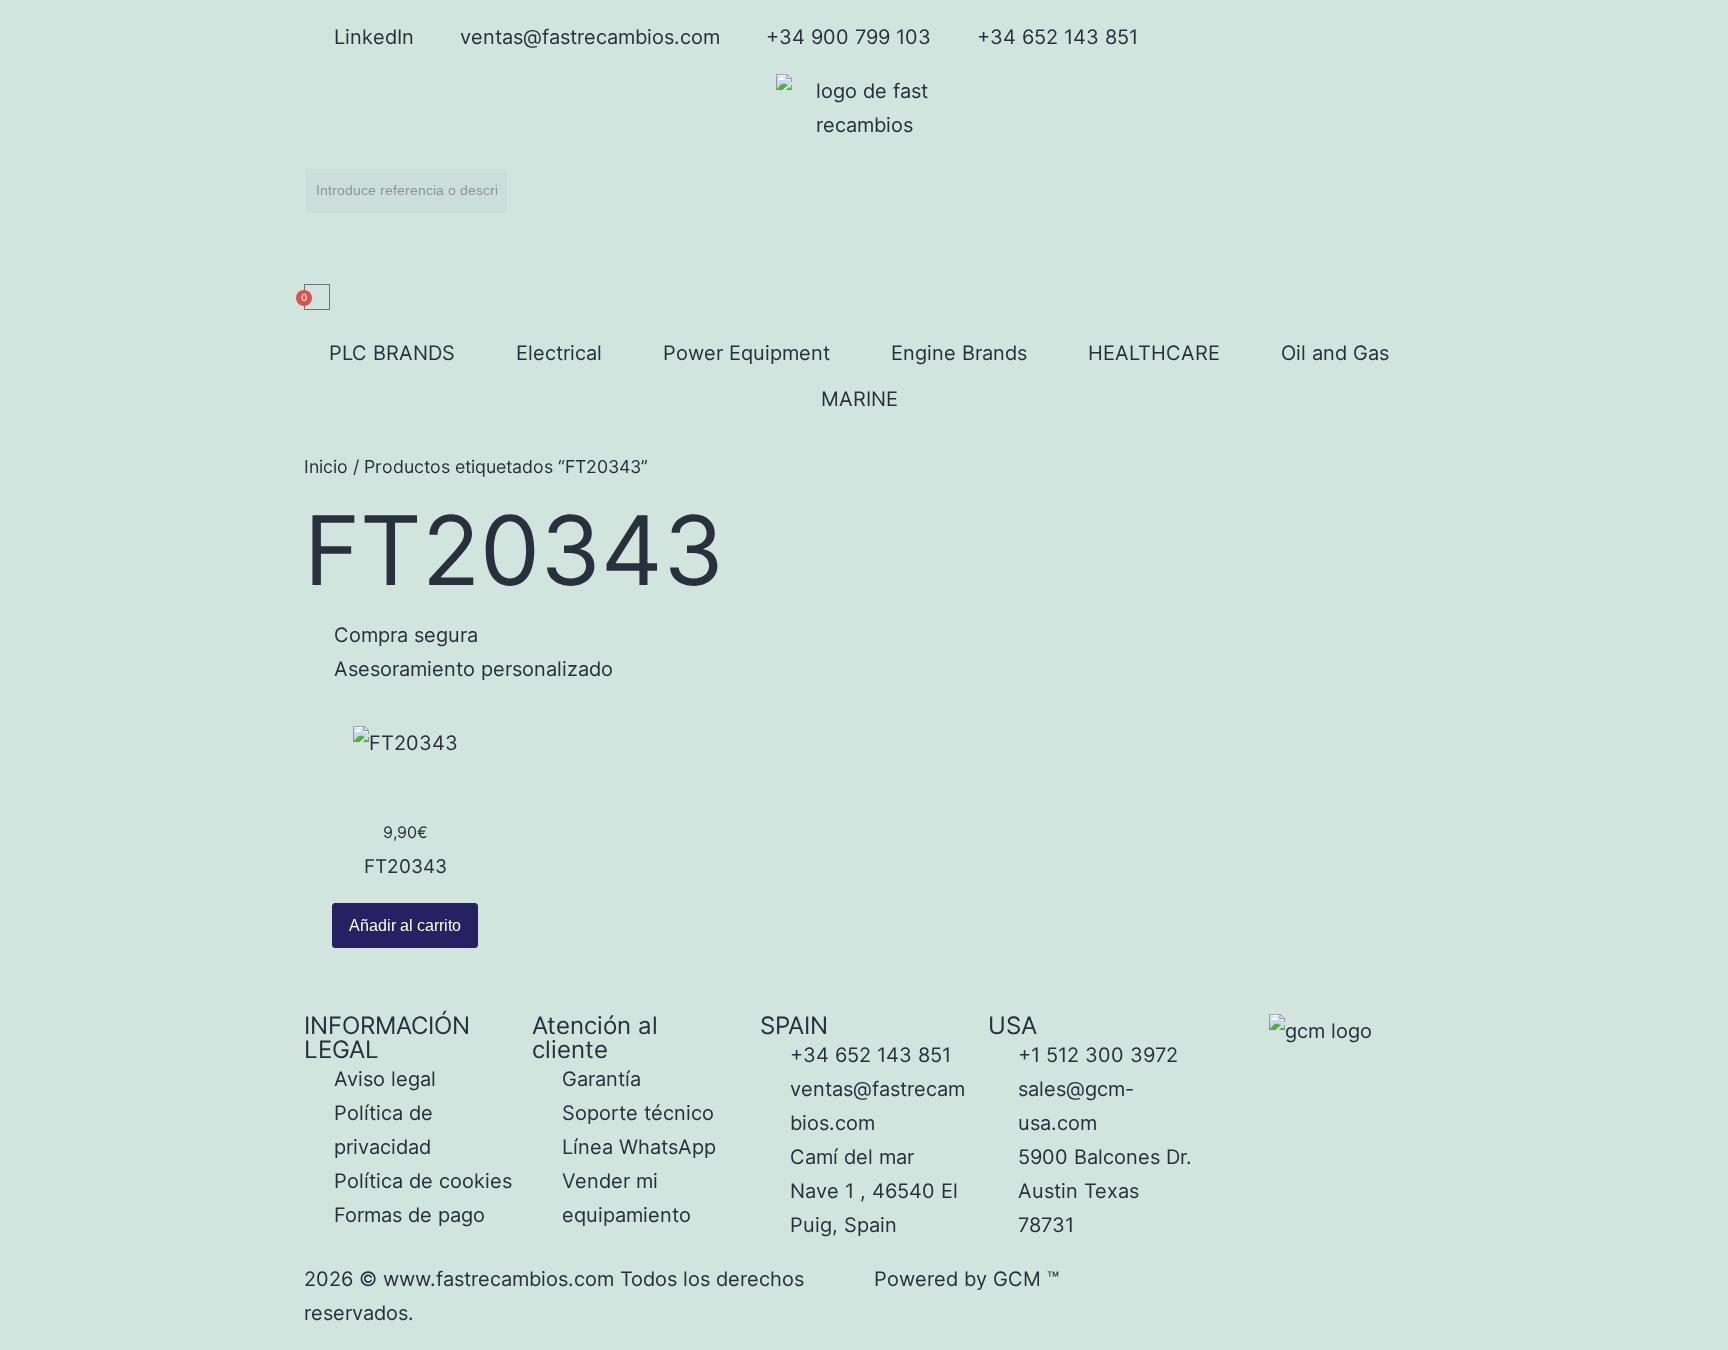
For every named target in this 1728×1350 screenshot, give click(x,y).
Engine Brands (959, 353)
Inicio (326, 466)
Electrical (559, 353)
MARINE (859, 399)
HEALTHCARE (1154, 353)
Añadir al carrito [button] (405, 925)
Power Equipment (746, 353)
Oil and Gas (1335, 353)
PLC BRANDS (392, 353)
